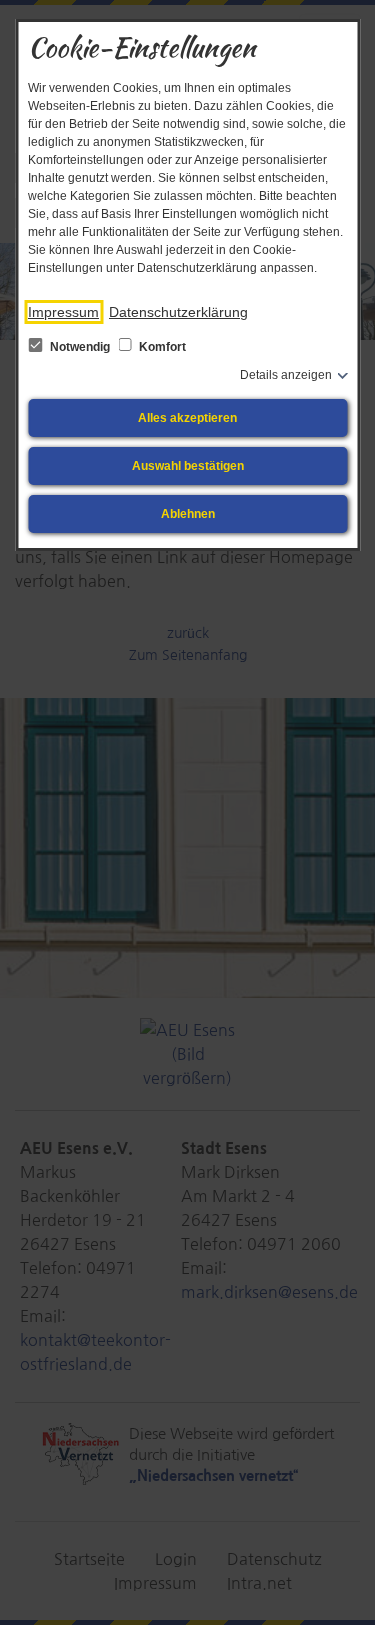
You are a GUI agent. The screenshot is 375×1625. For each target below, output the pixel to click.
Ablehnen (188, 514)
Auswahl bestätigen (188, 466)
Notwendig (80, 347)
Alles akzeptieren (187, 418)
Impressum (63, 312)
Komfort (161, 347)
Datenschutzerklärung (178, 312)
